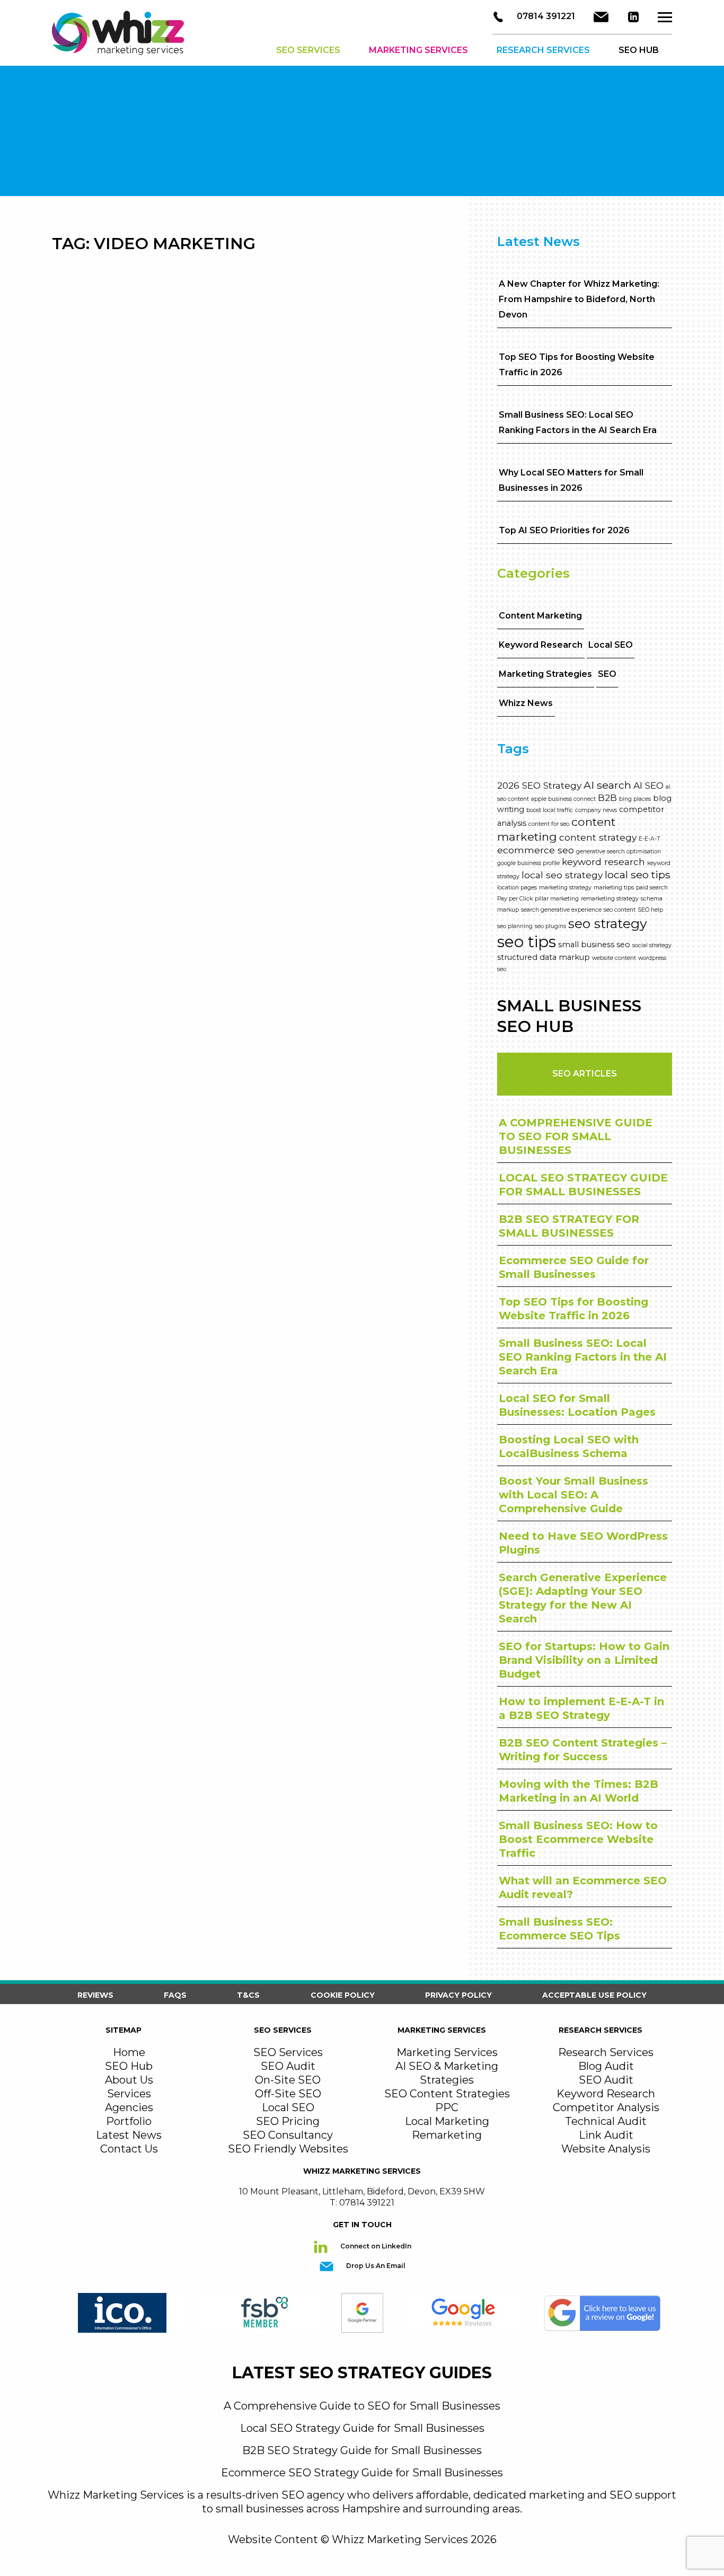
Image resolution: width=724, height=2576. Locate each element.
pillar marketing (557, 899)
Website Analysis (606, 2149)
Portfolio (129, 2121)
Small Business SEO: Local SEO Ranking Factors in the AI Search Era (583, 1357)
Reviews (95, 1995)
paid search (652, 888)
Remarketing (447, 2135)
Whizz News (526, 703)
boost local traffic (550, 810)
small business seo (594, 945)
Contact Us (129, 2149)
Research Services (543, 50)
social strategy (652, 945)
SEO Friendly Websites (288, 2149)
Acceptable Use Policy (594, 1995)
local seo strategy (562, 875)
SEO (607, 674)
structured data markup (544, 957)
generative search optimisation (619, 852)
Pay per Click (515, 899)
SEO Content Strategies (447, 2094)
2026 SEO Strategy (539, 785)
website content (614, 958)
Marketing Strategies (545, 674)
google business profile (528, 863)
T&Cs (248, 1995)
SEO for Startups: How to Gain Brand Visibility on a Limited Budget (584, 1660)
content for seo (549, 824)
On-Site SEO (288, 2080)
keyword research (603, 862)
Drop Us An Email (375, 2266)
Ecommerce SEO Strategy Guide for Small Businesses (362, 2473)
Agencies (129, 2107)
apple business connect (563, 799)
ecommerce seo (536, 850)
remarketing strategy (610, 899)
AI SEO (648, 785)
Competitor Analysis (606, 2107)
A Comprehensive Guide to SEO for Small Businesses (362, 2406)
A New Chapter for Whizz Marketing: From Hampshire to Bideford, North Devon (579, 299)
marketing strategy (565, 888)
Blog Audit (606, 2066)
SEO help (650, 910)
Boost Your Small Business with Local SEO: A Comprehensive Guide (573, 1495)
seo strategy (608, 923)
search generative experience (561, 910)
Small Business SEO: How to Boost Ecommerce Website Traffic (578, 1839)
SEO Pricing (288, 2121)
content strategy (598, 837)
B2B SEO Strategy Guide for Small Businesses (362, 2450)
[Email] (601, 17)
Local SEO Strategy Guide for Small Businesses (362, 2428)
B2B (607, 797)
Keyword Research (541, 645)
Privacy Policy (458, 1995)
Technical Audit (606, 2121)
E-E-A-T (650, 839)
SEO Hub (129, 2066)
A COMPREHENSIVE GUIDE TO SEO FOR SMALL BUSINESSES (576, 1136)
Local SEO (611, 645)
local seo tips (638, 875)
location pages (517, 888)
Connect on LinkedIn (375, 2246)
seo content (620, 910)
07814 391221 (545, 16)
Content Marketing (540, 616)
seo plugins (550, 926)
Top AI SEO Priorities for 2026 (564, 530)
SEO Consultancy (288, 2135)
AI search (607, 785)
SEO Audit (288, 2066)
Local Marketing (447, 2121)
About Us (129, 2080)
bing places (635, 799)
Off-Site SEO (288, 2094)
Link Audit (606, 2135)
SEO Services (308, 50)
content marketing (556, 829)
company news (596, 810)
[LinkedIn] (633, 17)
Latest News (129, 2135)
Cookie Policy (343, 1995)
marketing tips (614, 888)
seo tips (527, 942)
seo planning (515, 926)
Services (129, 2094)
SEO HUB (639, 50)
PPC (447, 2107)
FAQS (175, 1995)
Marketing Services (418, 50)
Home (129, 2052)
